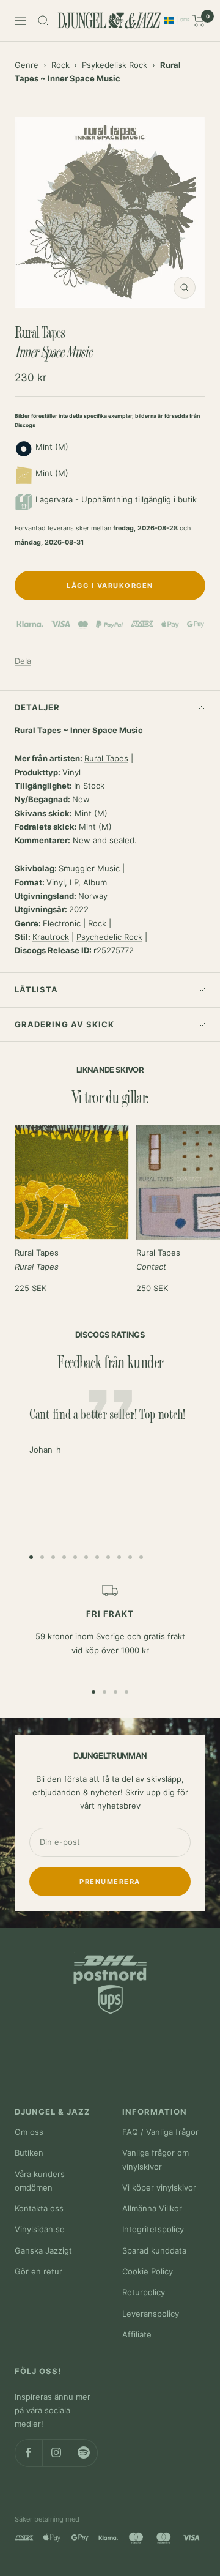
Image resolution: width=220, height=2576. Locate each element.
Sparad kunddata (154, 2250)
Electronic (62, 923)
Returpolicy (144, 2292)
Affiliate (137, 2334)
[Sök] (43, 21)
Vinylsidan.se (40, 2229)
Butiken (29, 2153)
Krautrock (51, 937)
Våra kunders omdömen (40, 2181)
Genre (27, 65)
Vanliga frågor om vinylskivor (156, 2159)
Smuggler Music (89, 868)
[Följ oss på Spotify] (83, 2453)
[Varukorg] (199, 21)
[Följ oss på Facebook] (28, 2453)
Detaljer (37, 707)
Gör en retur (38, 2271)
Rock (61, 65)
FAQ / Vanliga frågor (160, 2132)
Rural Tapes (106, 758)
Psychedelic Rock (109, 937)
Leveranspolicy (151, 2314)
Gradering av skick (64, 1024)
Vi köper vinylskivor (159, 2187)
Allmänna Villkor (152, 2208)
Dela (23, 661)
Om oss (29, 2132)
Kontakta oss (39, 2208)
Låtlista (36, 989)
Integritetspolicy (153, 2229)
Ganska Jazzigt (43, 2250)
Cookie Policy (148, 2271)
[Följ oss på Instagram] (56, 2453)
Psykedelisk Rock (115, 65)
